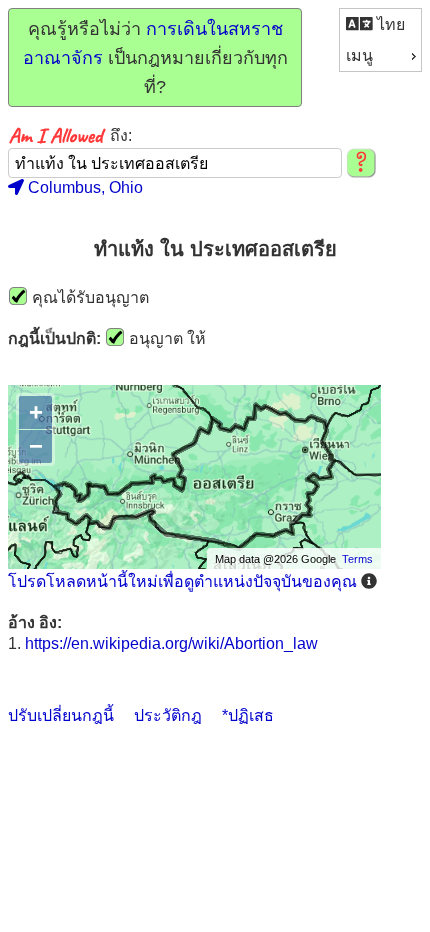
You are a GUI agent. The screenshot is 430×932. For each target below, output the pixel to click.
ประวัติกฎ (168, 715)
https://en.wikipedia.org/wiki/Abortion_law (171, 643)
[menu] (380, 40)
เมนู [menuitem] (359, 55)
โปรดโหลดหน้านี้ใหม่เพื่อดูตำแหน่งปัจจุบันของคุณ (182, 581)
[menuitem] (380, 24)
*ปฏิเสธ (248, 715)
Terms (357, 559)
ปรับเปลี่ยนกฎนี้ (61, 715)
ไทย (389, 24)
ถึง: (121, 135)
